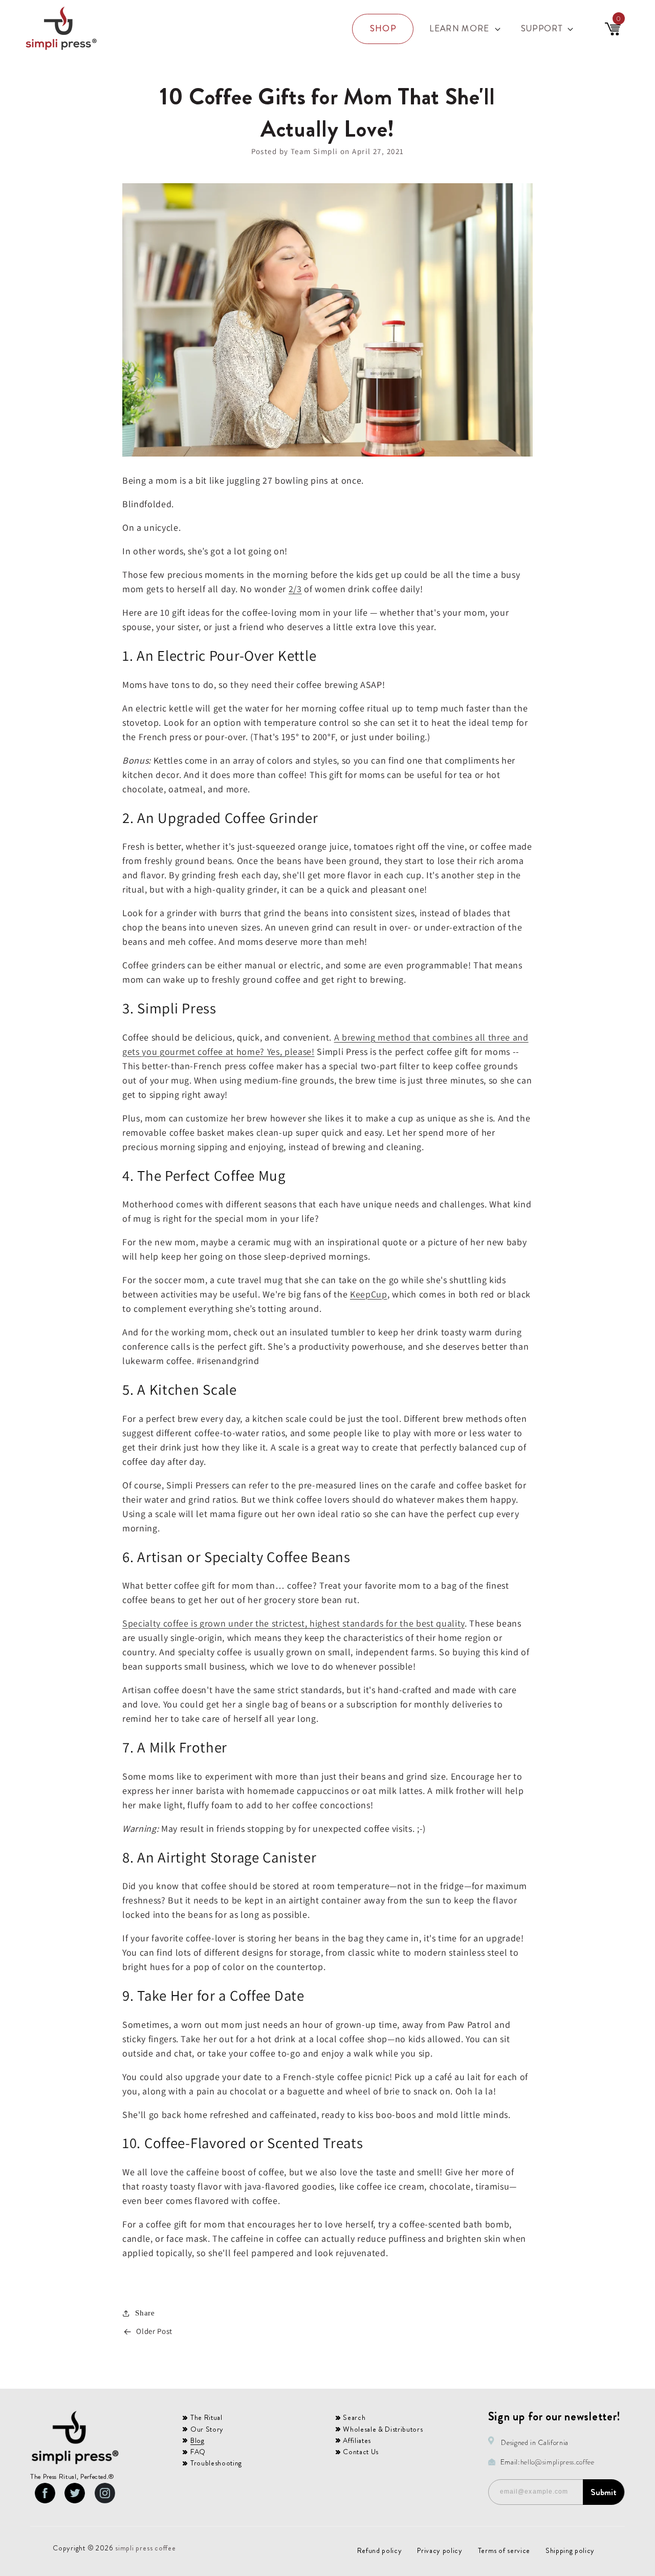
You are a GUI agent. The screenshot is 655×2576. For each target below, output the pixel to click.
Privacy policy (440, 2550)
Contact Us (361, 2452)
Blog (198, 2440)
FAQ (198, 2452)
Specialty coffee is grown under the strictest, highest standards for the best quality (293, 1623)
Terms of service (504, 2550)
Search (354, 2417)
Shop (383, 28)
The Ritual (206, 2417)
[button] (464, 29)
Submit (604, 2492)
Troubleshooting (216, 2463)
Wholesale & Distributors (383, 2429)
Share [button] (145, 2313)
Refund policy (380, 2550)
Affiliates (357, 2440)
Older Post (154, 2331)
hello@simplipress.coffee (558, 2462)
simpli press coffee (146, 2548)
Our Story (207, 2429)
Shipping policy (570, 2550)
